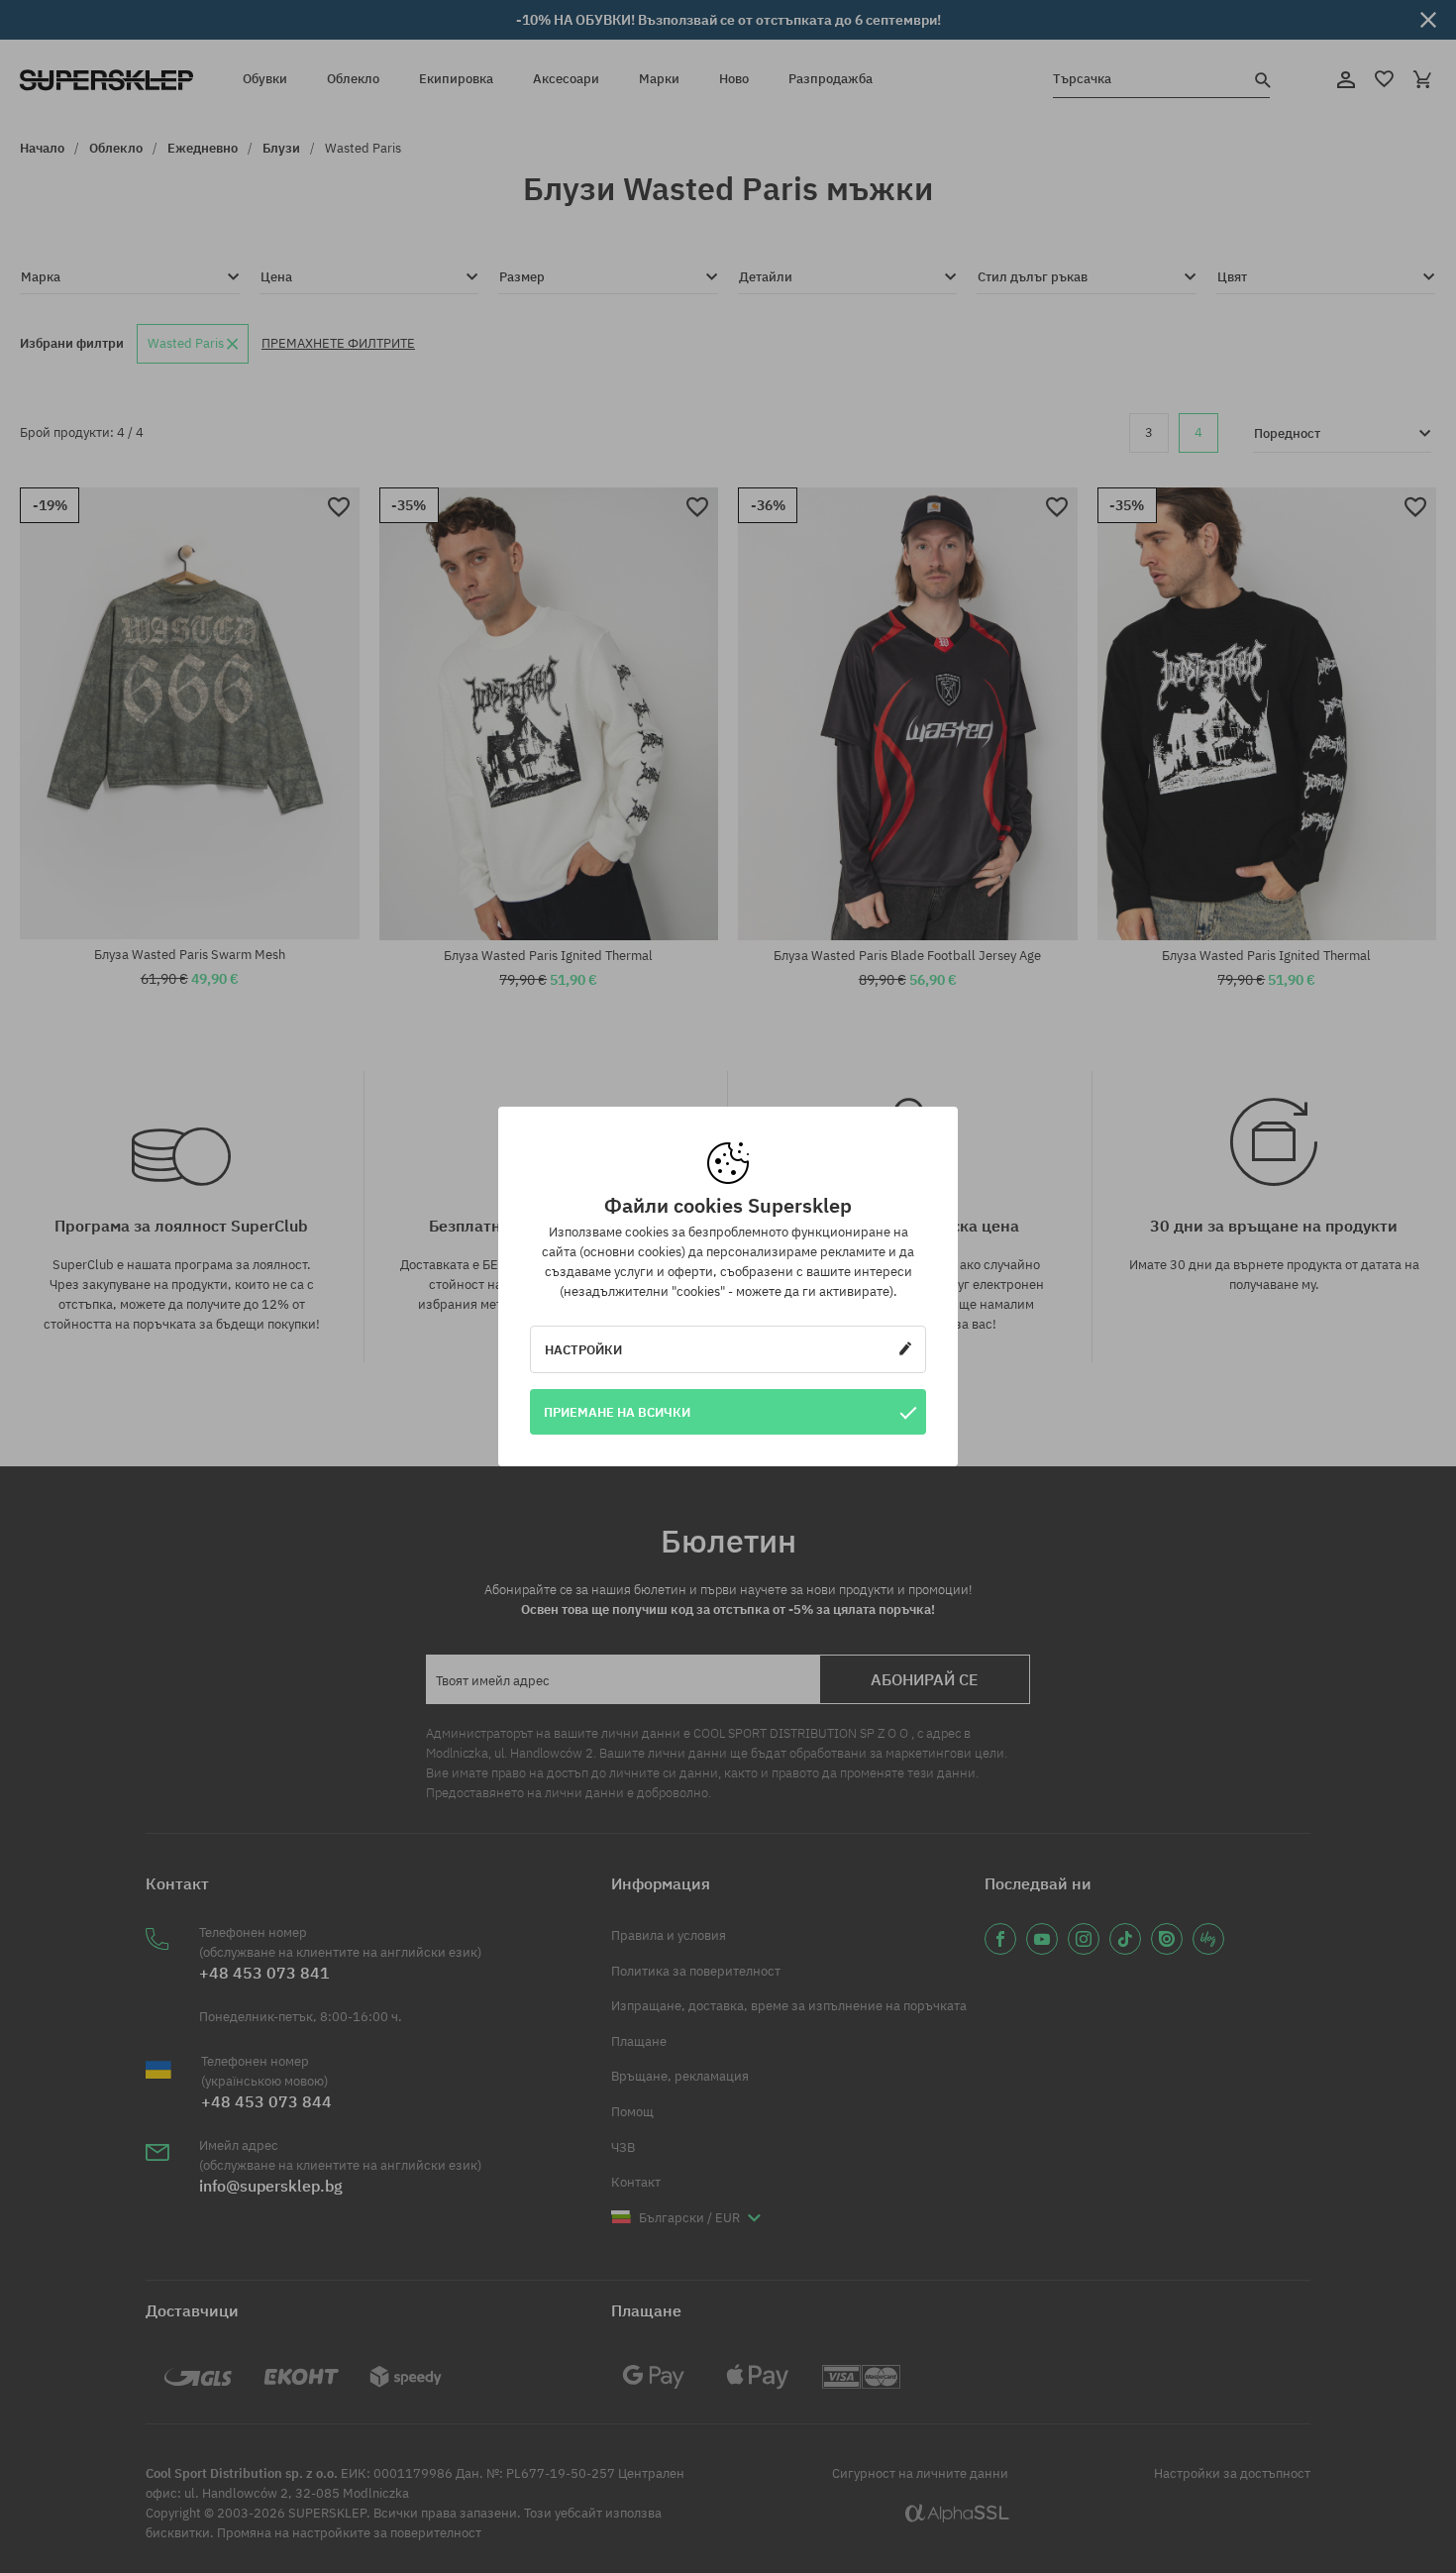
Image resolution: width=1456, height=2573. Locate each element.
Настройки (583, 1349)
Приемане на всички (617, 1412)
